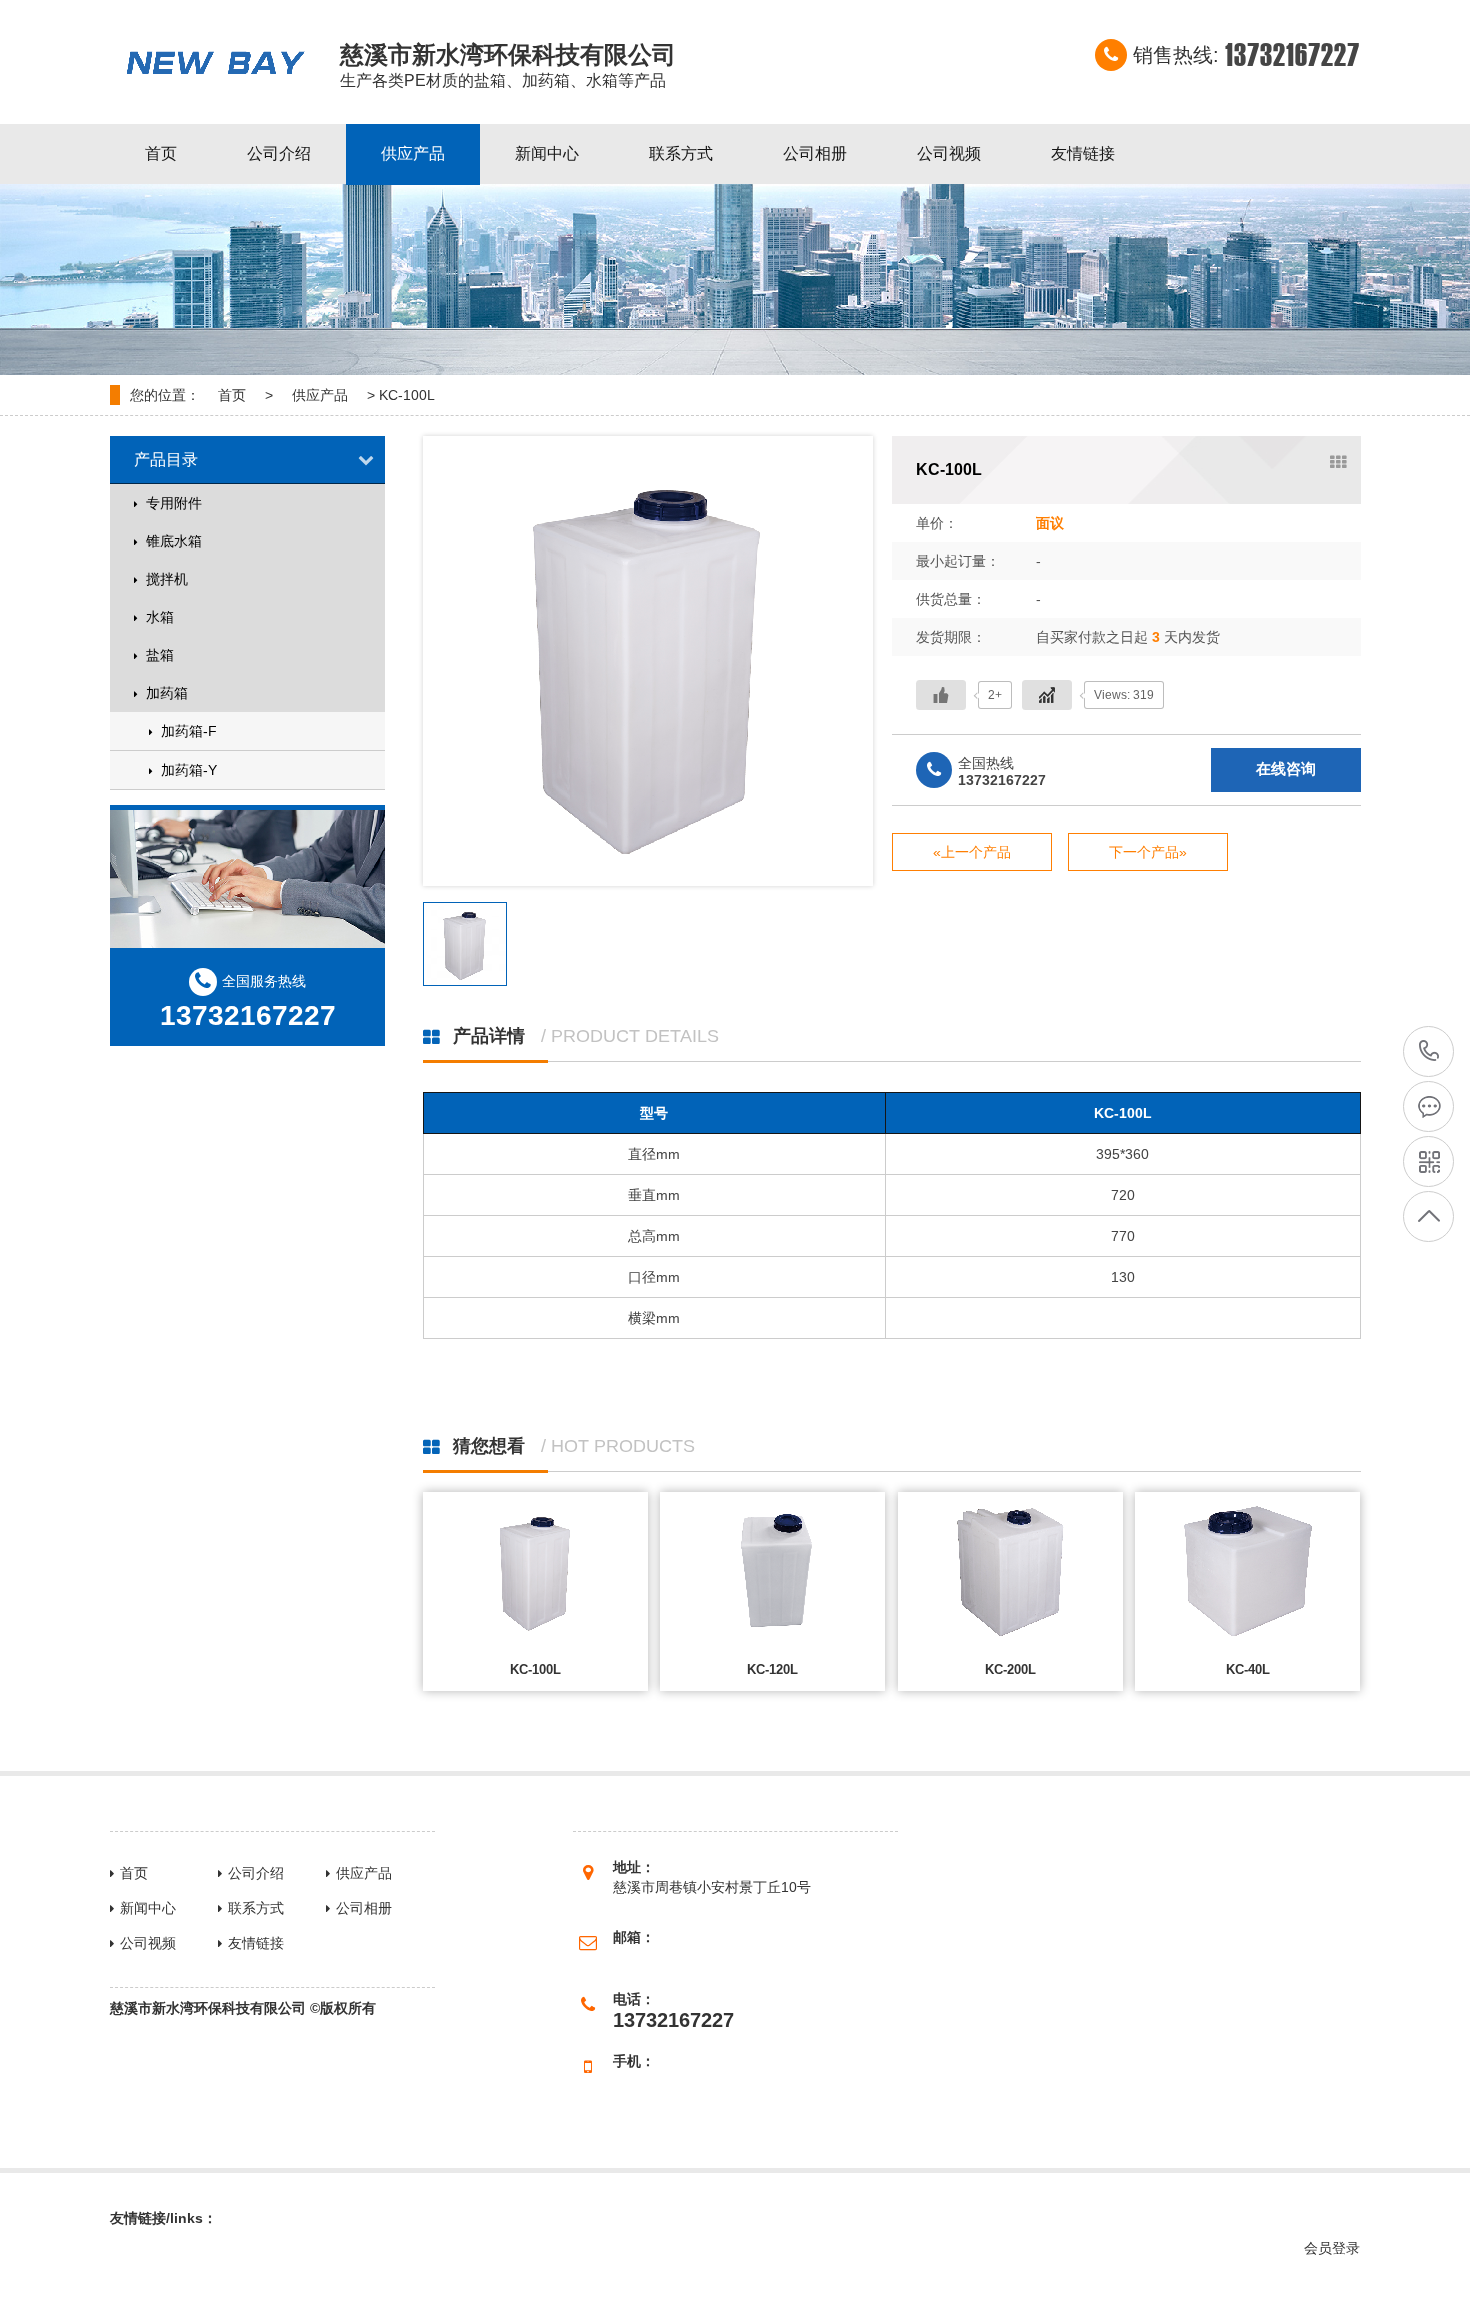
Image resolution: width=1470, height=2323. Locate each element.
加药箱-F (189, 731)
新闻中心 (547, 153)
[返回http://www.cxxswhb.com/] (215, 61)
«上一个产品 (971, 852)
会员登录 (1332, 2248)
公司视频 (949, 153)
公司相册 (815, 153)
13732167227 (1428, 1052)
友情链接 (1083, 153)
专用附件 (174, 503)
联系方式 (681, 153)
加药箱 (167, 693)
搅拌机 (167, 579)
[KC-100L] (648, 661)
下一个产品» (1147, 852)
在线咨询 (1285, 768)
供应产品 (413, 153)
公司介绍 (279, 153)
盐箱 (160, 655)
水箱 (160, 617)
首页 (161, 153)
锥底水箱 (174, 541)
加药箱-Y (189, 770)
